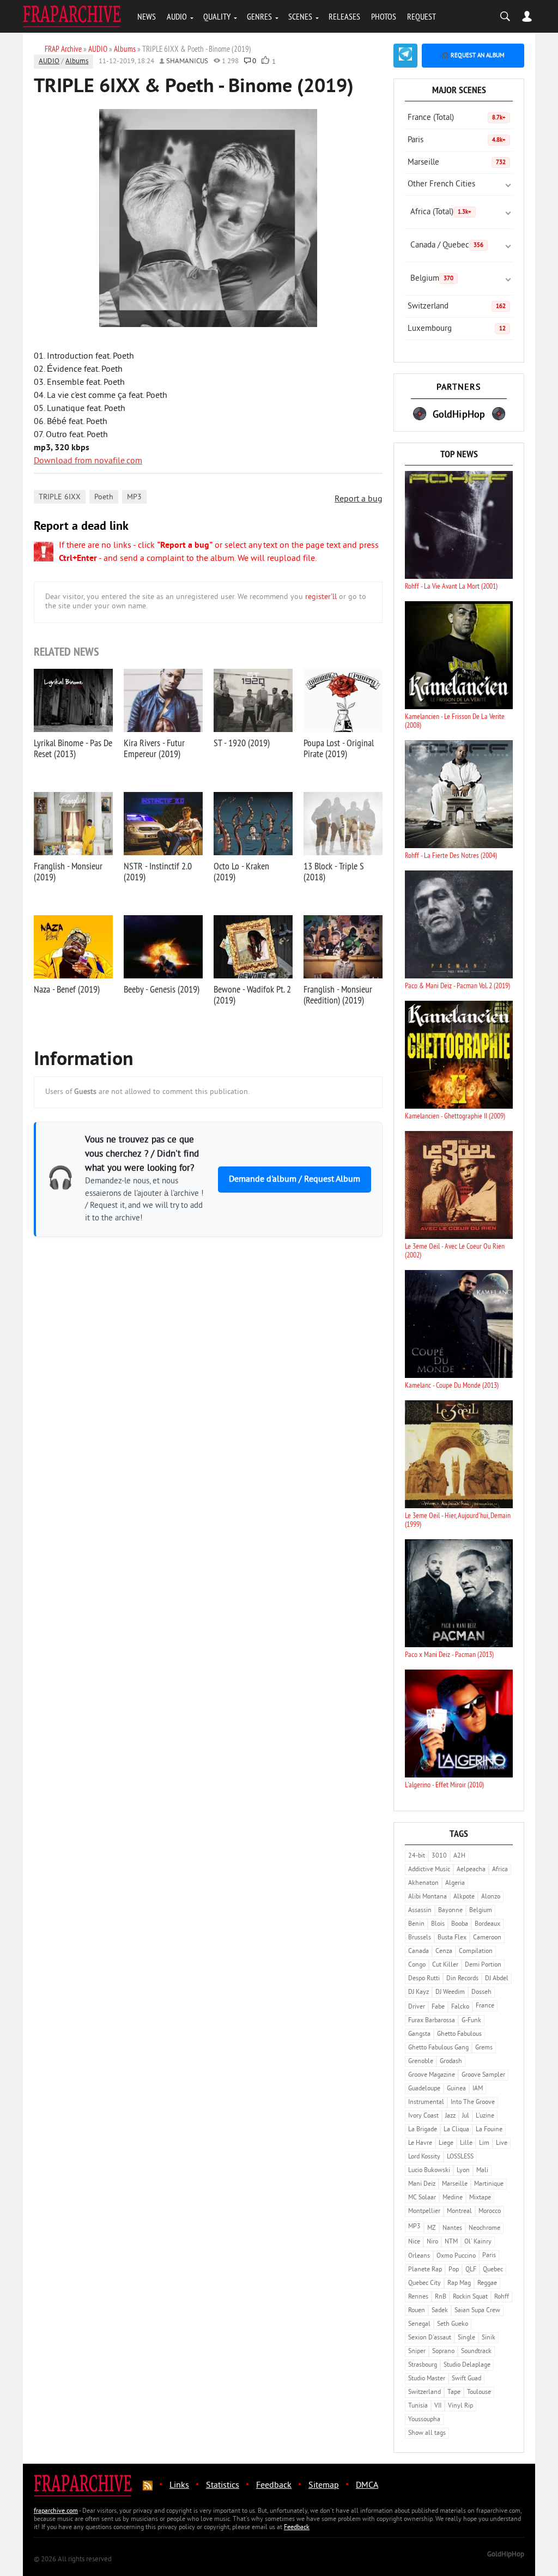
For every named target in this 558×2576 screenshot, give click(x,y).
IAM (478, 2089)
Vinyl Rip (460, 2406)
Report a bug (359, 499)
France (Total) (457, 118)
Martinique (489, 2184)
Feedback (274, 2486)
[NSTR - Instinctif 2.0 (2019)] (163, 824)
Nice (414, 2242)
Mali (482, 2171)
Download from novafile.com (88, 461)
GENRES (259, 16)
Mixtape (480, 2198)
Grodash (451, 2062)
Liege (446, 2143)
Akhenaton (423, 1883)
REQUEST (421, 16)
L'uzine (485, 2116)
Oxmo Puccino (456, 2256)
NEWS (147, 16)
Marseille (457, 163)
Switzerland (457, 307)
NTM (451, 2242)
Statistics (223, 2486)
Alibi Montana (427, 1897)
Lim (484, 2143)
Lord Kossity (424, 2157)
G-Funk (471, 2021)
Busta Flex (452, 1938)
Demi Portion (483, 1965)
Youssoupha (424, 2420)
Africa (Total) (441, 212)
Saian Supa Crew (477, 2311)
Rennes (418, 2297)
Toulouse (479, 2393)
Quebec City (424, 2284)
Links (179, 2486)
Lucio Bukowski (429, 2171)
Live (502, 2143)
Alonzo (491, 1897)
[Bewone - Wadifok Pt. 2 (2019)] (253, 947)
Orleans (419, 2256)
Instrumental (426, 2103)
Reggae (487, 2284)
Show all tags (427, 2433)
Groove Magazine (432, 2075)
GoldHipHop (506, 2555)
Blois (438, 1924)
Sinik (489, 2338)
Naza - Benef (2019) (67, 989)
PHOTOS (384, 16)
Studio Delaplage (467, 2365)
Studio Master (427, 2379)
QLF (471, 2270)
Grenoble (421, 2062)
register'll (321, 597)
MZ (432, 2229)
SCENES (300, 16)
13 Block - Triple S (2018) (334, 871)
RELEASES (344, 16)
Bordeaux (487, 1924)
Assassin (420, 1911)
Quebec (493, 2270)
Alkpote (464, 1897)
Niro (432, 2242)
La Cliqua (456, 2130)
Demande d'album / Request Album (295, 1180)
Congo (417, 1965)
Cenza (444, 1952)
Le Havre (420, 2143)
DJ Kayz (418, 1993)
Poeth (104, 497)
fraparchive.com (56, 2511)
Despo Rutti (424, 1979)
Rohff (502, 2297)
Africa (500, 1870)
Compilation (476, 1952)
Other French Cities (441, 185)
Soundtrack (476, 2352)
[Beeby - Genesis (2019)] (163, 947)
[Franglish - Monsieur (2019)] (73, 824)
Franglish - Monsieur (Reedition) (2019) (338, 994)
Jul (466, 2116)
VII (438, 2406)
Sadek (440, 2311)
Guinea (456, 2089)
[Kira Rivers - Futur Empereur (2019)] (163, 700)
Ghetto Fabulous (459, 2034)
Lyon (463, 2171)
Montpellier (424, 2212)
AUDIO (177, 16)
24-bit (417, 1856)
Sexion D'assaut (430, 2338)
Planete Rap (425, 2270)
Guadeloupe (424, 2089)
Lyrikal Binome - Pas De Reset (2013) (73, 748)
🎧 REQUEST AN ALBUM (473, 56)
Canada (418, 1952)
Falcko (460, 2007)
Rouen (417, 2311)
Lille (466, 2143)
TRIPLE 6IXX (60, 497)
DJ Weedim (450, 1993)
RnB (441, 2297)
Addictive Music (429, 1870)
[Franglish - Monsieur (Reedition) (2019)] (343, 947)
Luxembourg (457, 329)
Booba (460, 1924)
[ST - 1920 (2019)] (253, 700)
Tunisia (418, 2406)
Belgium (432, 279)
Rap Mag (459, 2284)
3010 (439, 1856)
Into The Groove (473, 2103)
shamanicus (187, 62)
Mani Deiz (422, 2184)
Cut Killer (445, 1965)
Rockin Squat (470, 2297)
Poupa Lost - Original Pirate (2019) (339, 748)
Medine (453, 2198)
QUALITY (217, 16)
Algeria (455, 1883)
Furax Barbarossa (432, 2021)
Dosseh (481, 1993)
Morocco (490, 2212)
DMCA (367, 2486)
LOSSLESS (460, 2157)
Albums (77, 62)
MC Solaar (422, 2198)
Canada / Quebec (447, 246)
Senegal (419, 2324)
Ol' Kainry (478, 2242)
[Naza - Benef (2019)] (73, 947)
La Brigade (423, 2130)
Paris (457, 140)
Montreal (459, 2212)
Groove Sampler (483, 2075)
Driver (417, 2007)
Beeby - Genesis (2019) (162, 989)
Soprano (443, 2352)
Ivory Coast (423, 2116)
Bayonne (450, 1911)
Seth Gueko (453, 2324)
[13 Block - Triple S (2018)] (343, 824)
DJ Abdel (497, 1979)
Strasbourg (423, 2365)
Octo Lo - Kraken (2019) (241, 871)
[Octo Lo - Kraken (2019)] (253, 824)
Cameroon (487, 1938)
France (485, 2006)
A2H (459, 1856)
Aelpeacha (471, 1870)
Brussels (420, 1938)
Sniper (417, 2352)
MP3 (134, 497)
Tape (454, 2393)
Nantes (452, 2229)
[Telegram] (405, 56)
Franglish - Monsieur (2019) (68, 871)
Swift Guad (466, 2379)
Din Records (462, 1979)
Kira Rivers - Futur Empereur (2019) (154, 748)
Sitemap (324, 2486)
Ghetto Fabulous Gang (438, 2048)
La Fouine (489, 2130)
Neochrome (484, 2229)
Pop (454, 2270)
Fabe (438, 2007)
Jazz (450, 2116)
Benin (416, 1924)
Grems (484, 2048)
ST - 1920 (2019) (242, 743)
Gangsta (419, 2034)
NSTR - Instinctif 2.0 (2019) (158, 871)
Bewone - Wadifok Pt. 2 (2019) (252, 994)
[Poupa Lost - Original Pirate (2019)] (343, 700)
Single (466, 2338)
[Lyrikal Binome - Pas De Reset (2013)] (73, 700)
